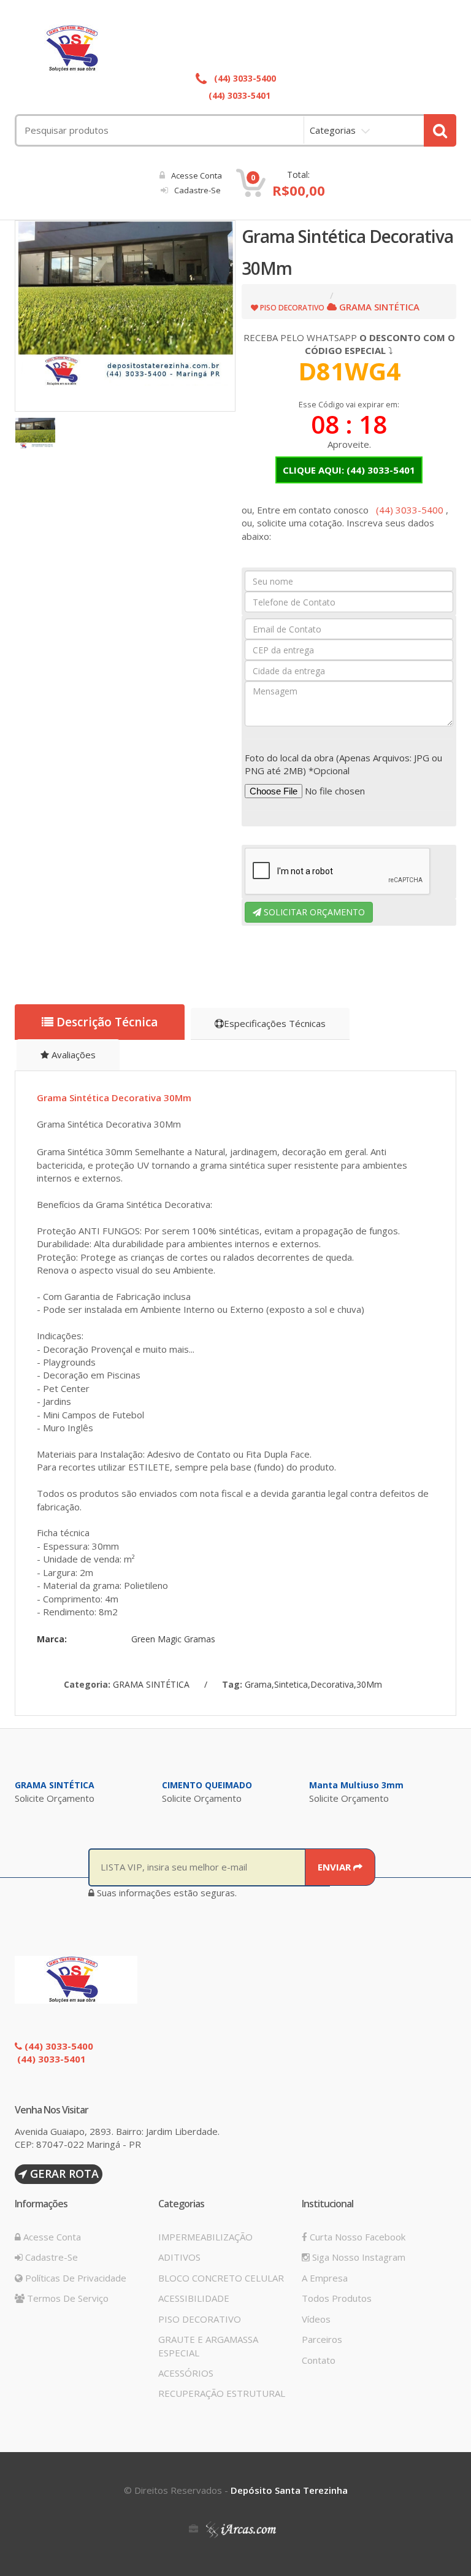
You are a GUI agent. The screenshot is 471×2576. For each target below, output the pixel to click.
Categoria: (87, 1684)
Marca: (52, 1639)
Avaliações (72, 1055)
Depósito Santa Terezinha (289, 2490)
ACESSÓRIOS (186, 2373)
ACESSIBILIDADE (194, 2298)
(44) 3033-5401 (238, 95)
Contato (319, 2360)
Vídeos (316, 2319)
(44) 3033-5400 (244, 78)
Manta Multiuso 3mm (356, 1785)
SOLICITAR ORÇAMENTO (313, 912)
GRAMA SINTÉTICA (55, 1785)
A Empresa (325, 2278)
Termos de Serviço (67, 2298)
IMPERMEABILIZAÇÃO (205, 2237)
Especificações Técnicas (275, 1023)
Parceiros (322, 2339)
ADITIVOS (179, 2257)
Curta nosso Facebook (356, 2237)
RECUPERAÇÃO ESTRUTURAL (222, 2393)
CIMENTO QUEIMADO (207, 1785)
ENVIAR (335, 1867)
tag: (232, 1684)
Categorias (333, 130)
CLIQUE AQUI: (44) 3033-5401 (349, 470)
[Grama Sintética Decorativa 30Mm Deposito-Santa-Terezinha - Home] (235, 48)
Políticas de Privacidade (75, 2278)
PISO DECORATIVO (200, 2319)
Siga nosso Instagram (358, 2257)
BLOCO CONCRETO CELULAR (221, 2278)
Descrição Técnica (105, 1022)
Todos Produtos (337, 2298)
